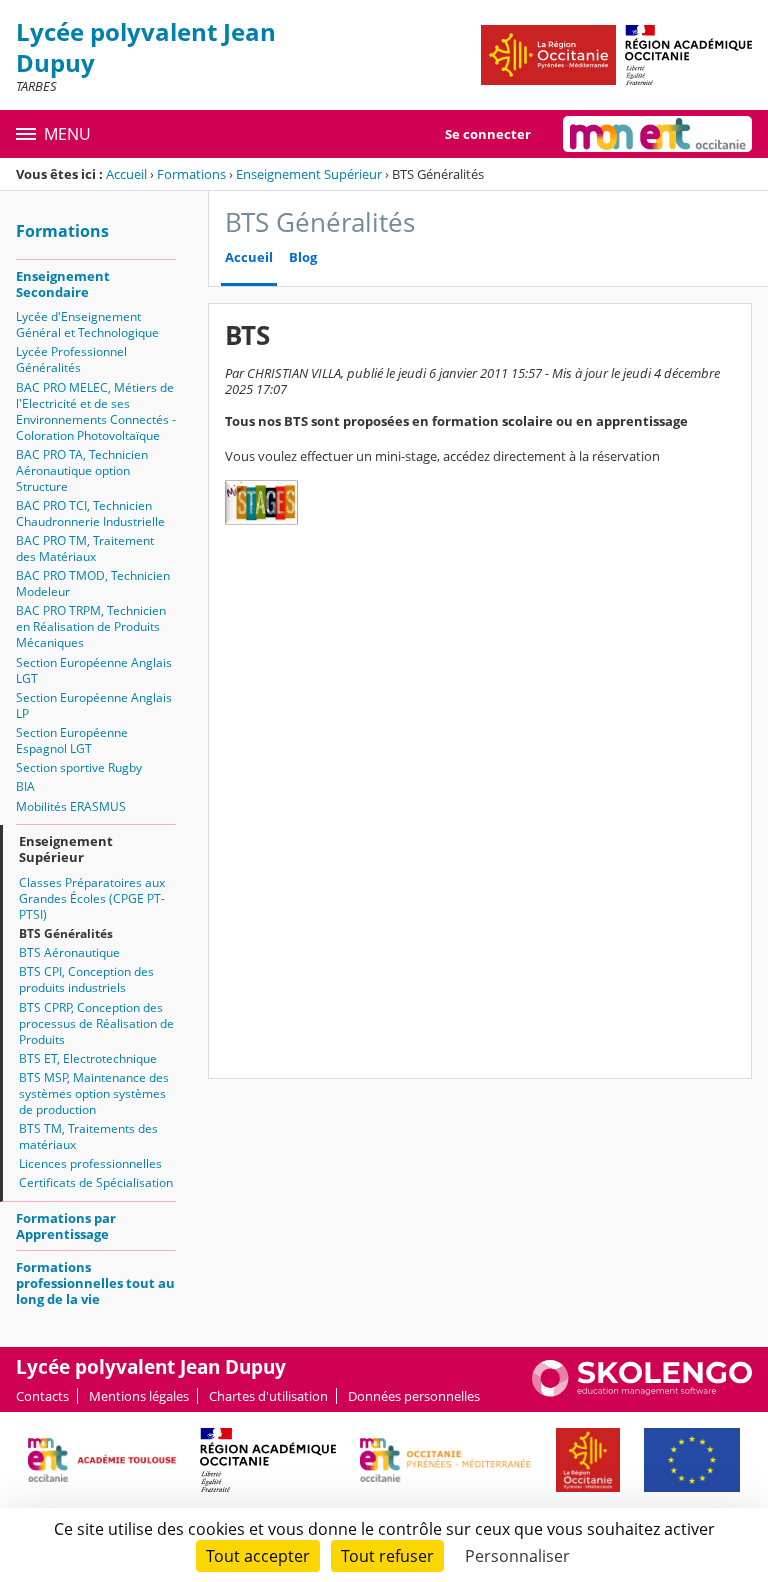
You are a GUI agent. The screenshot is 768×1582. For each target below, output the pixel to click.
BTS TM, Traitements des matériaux (88, 1136)
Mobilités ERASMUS (71, 806)
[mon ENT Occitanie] (657, 134)
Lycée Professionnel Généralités (71, 359)
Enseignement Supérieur (309, 174)
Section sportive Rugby (79, 767)
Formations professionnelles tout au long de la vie (95, 1283)
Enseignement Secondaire (63, 284)
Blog (303, 257)
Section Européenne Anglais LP (94, 705)
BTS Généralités (66, 933)
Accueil (126, 174)
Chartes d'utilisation (268, 1396)
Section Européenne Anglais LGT (94, 670)
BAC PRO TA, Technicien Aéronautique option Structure (82, 470)
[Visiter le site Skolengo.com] (642, 1392)
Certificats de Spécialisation (96, 1182)
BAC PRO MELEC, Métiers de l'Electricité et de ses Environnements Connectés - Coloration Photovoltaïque (96, 411)
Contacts (42, 1396)
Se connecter (488, 134)
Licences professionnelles (90, 1163)
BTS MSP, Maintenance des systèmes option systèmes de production (94, 1093)
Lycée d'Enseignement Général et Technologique (87, 324)
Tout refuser (387, 1556)
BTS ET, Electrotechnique (88, 1058)
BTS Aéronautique (69, 952)
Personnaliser (517, 1556)
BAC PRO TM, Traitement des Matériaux (85, 548)
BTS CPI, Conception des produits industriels (86, 979)
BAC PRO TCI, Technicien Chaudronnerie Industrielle (90, 513)
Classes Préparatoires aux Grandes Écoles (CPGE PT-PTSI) (92, 898)
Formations (191, 174)
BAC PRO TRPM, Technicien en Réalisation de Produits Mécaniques (91, 626)
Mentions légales (139, 1396)
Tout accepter (258, 1556)
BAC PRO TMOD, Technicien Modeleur (93, 583)
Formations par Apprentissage (66, 1226)
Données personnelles (414, 1396)
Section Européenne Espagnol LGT (72, 740)
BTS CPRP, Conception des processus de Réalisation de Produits (96, 1023)
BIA (25, 786)
